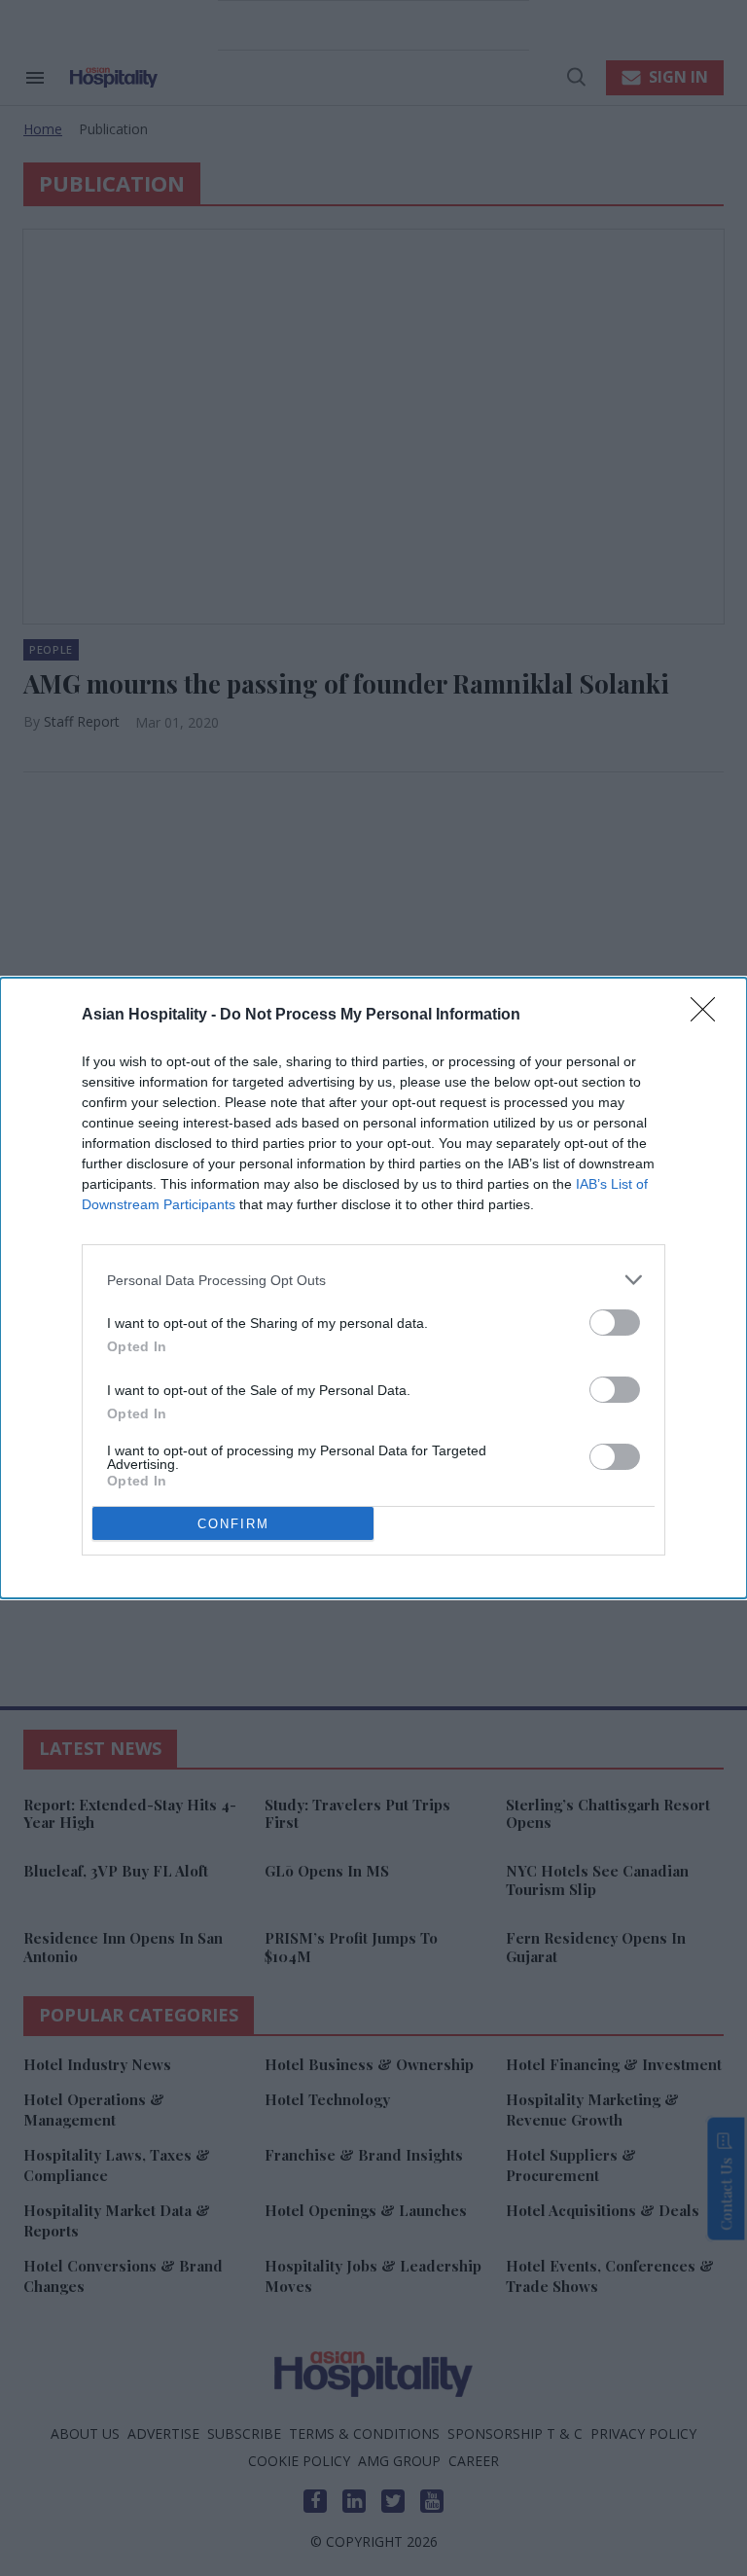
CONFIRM (233, 1524)
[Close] (709, 1016)
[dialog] (373, 1288)
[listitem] (373, 1280)
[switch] (615, 1323)
